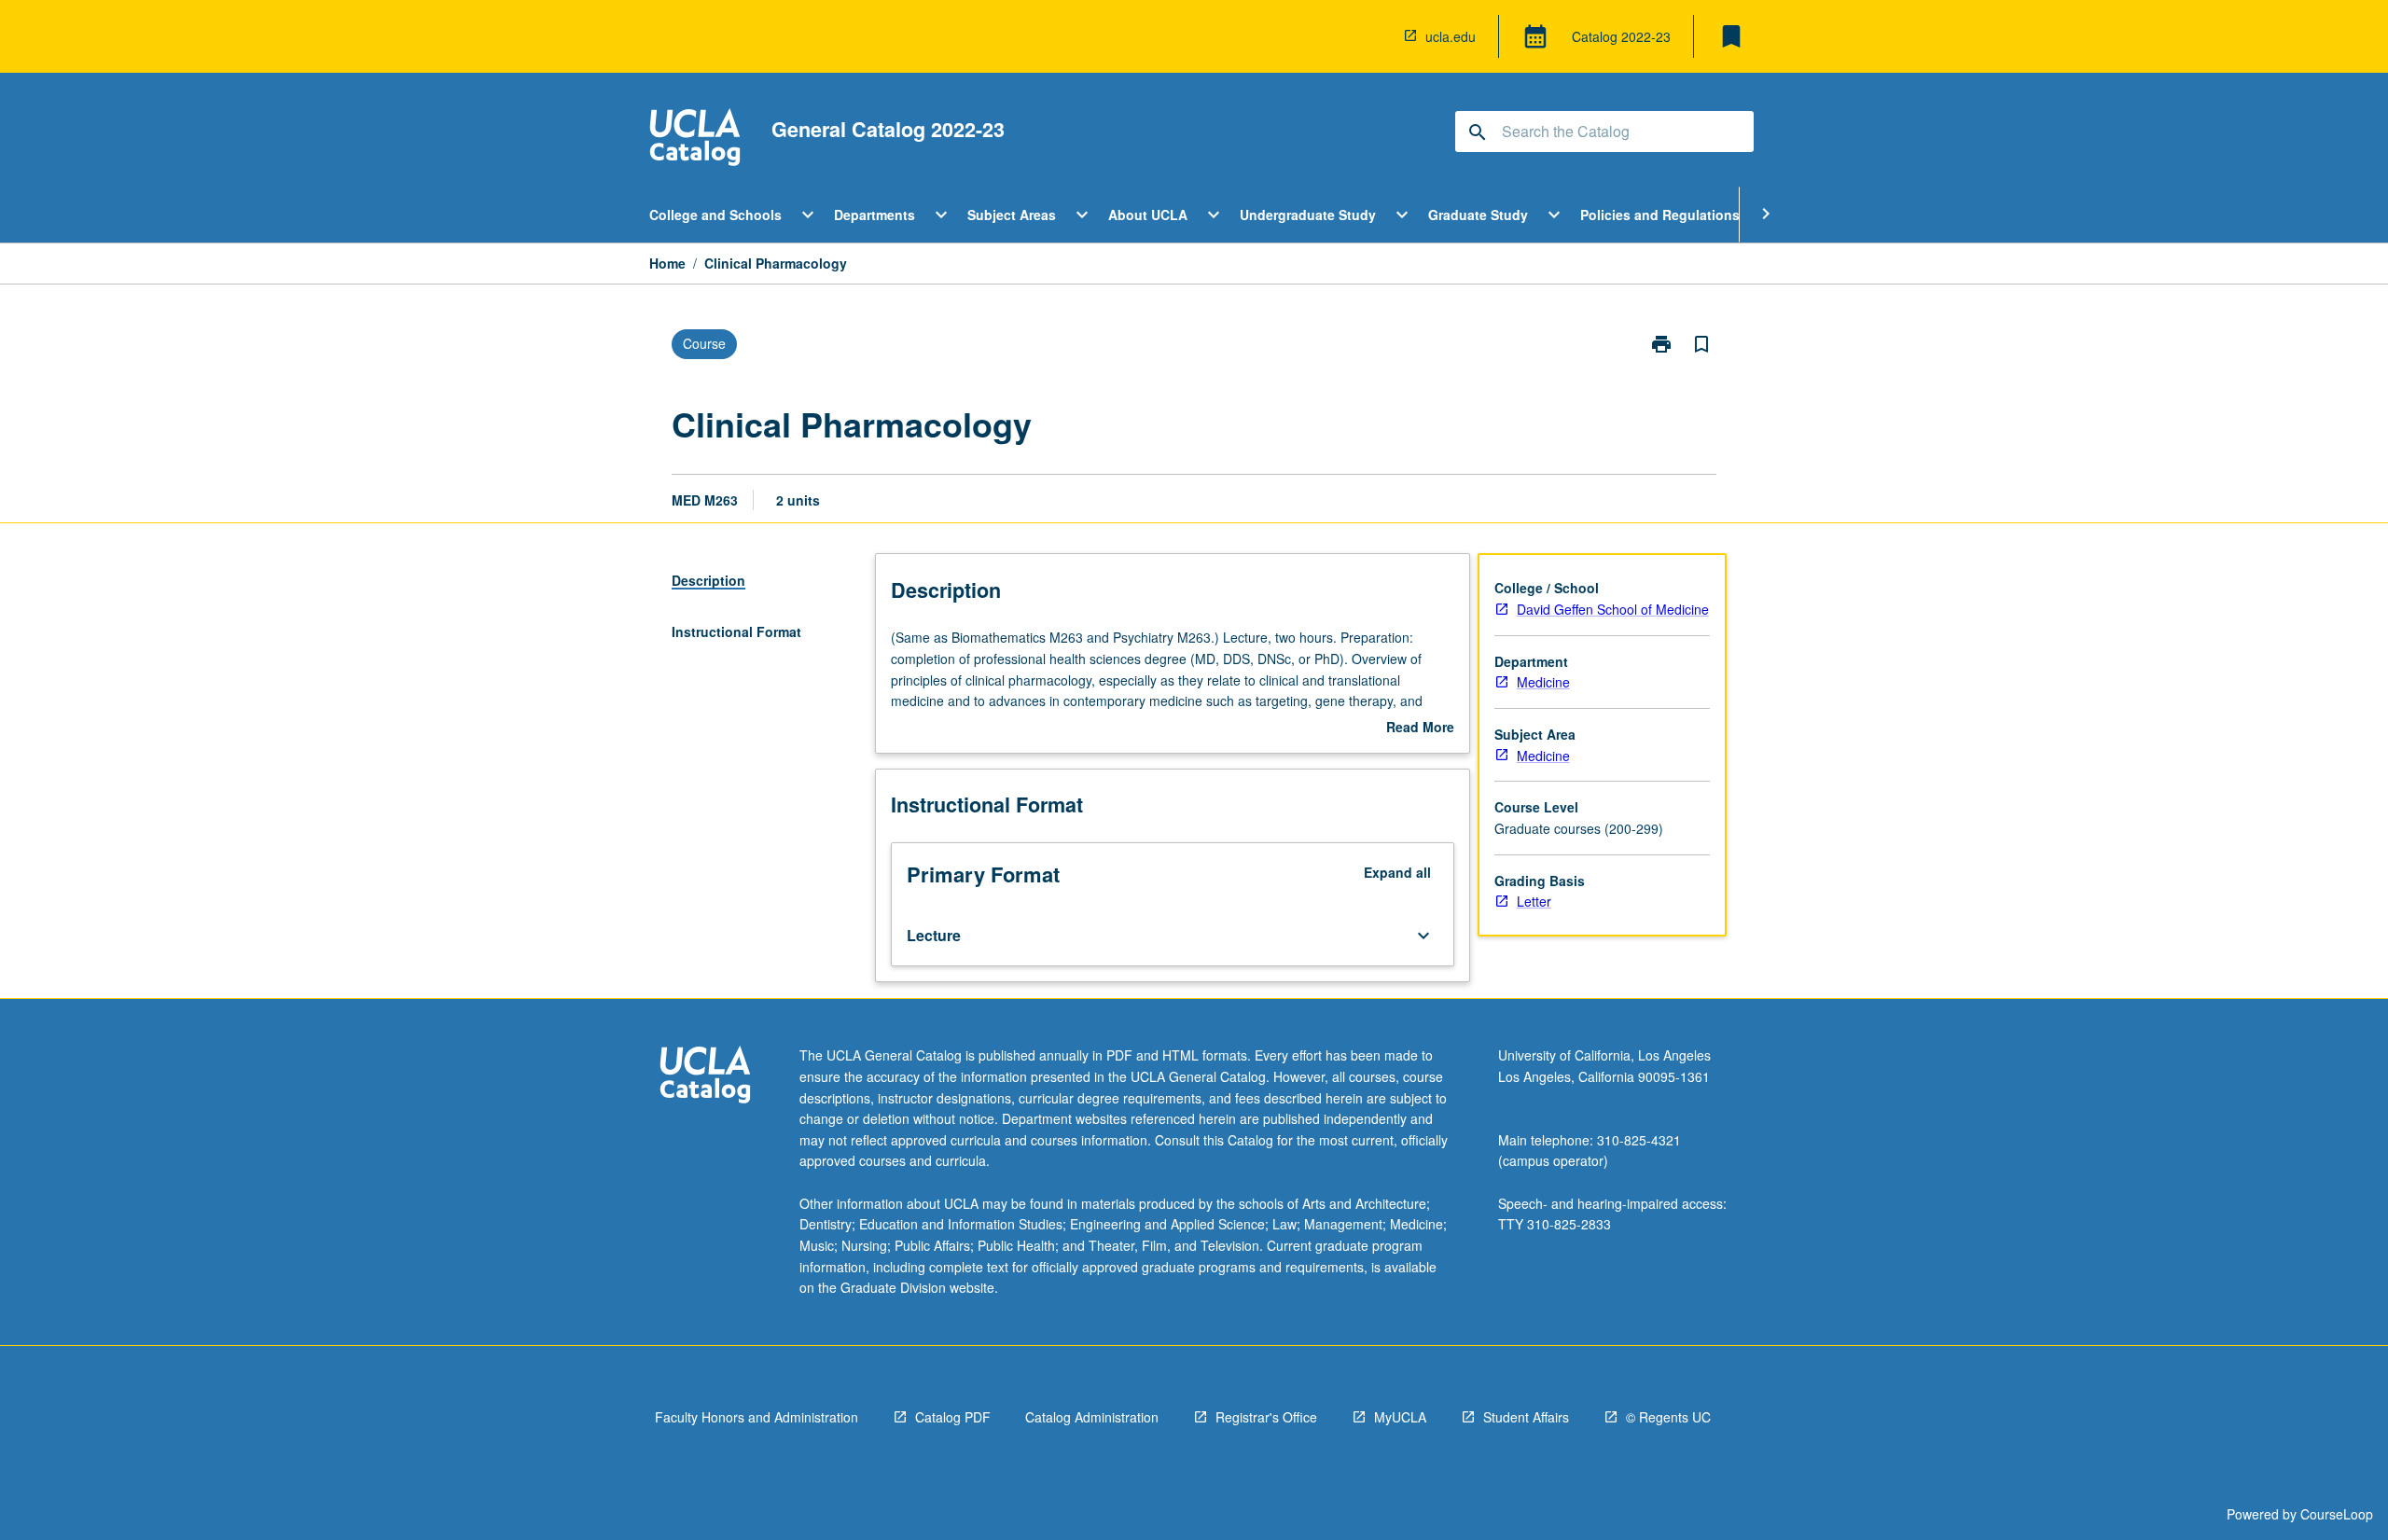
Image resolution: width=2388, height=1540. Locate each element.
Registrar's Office (1266, 1417)
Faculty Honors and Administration (757, 1417)
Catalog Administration (1092, 1417)
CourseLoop (2337, 1514)
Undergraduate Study (1308, 215)
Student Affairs (1526, 1417)
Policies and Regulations (1660, 215)
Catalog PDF (953, 1417)
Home (667, 263)
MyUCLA (1400, 1417)
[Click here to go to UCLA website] (705, 1077)
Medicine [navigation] (1543, 682)
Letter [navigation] (1534, 901)
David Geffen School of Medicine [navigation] (1613, 609)
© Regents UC (1668, 1417)
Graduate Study (1478, 215)
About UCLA (1148, 215)
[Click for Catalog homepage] (695, 139)
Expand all (1397, 872)
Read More (1420, 728)
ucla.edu (1451, 36)
